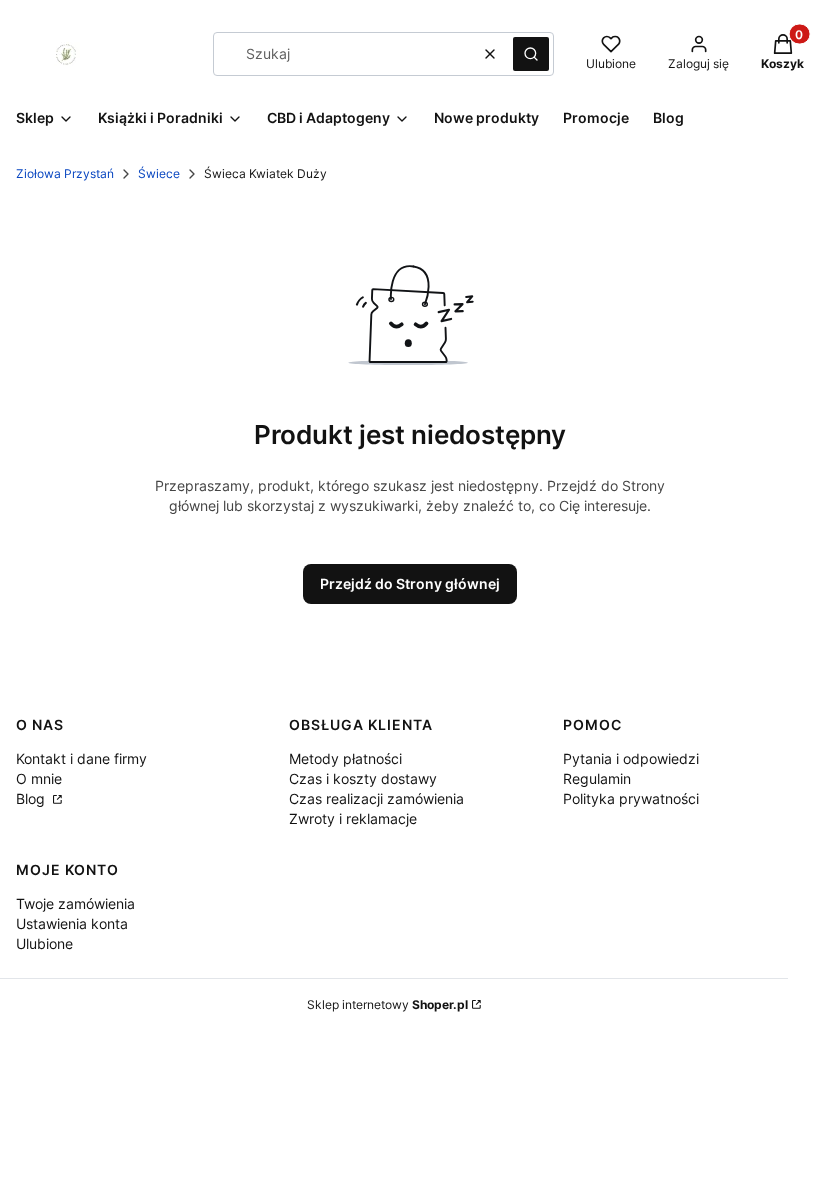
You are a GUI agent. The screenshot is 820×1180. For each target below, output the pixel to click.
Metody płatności (345, 758)
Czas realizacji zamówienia (376, 798)
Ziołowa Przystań (65, 173)
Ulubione (44, 943)
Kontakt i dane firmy (81, 758)
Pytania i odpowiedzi (631, 758)
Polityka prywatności (631, 798)
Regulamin (597, 778)
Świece (159, 173)
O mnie (39, 778)
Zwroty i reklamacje (353, 818)
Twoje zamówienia (75, 903)
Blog (32, 798)
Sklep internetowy (387, 1004)
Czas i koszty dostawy (363, 778)
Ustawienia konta (72, 923)
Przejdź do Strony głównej (410, 583)
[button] (531, 54)
